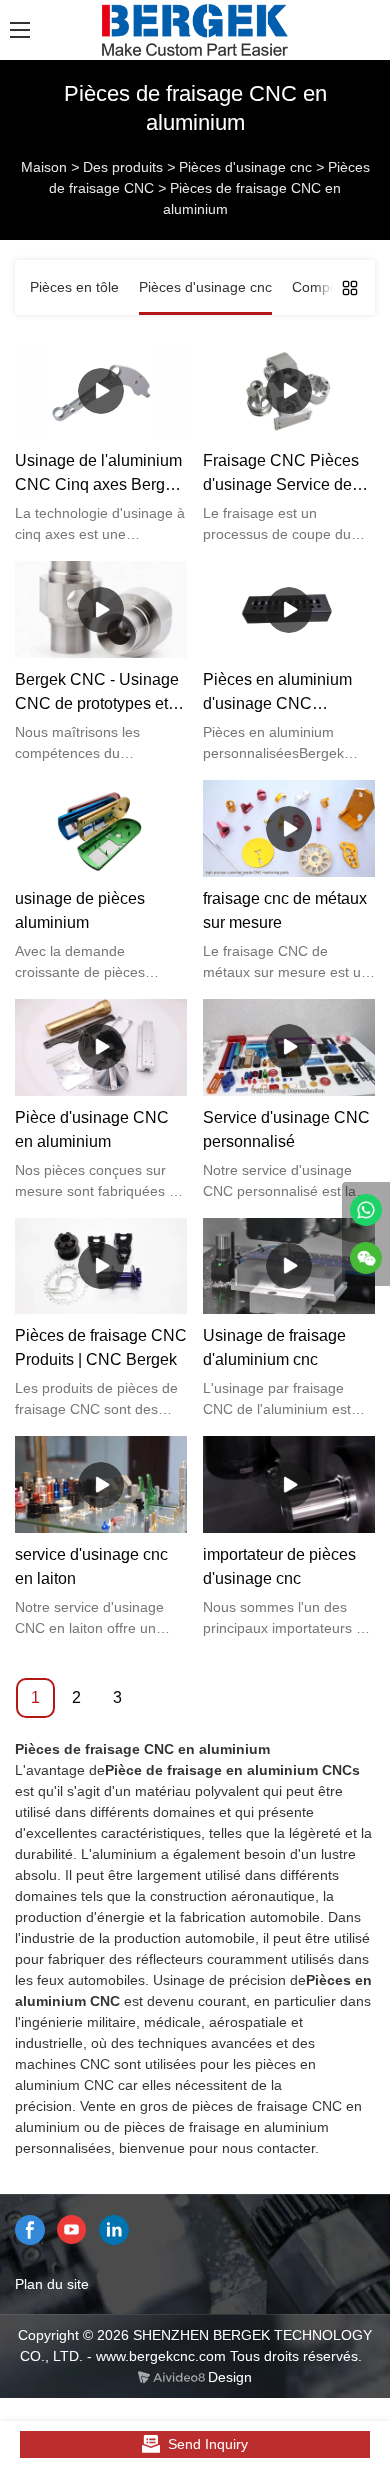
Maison (44, 167)
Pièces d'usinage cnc (245, 167)
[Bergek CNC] (366, 1210)
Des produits (123, 167)
